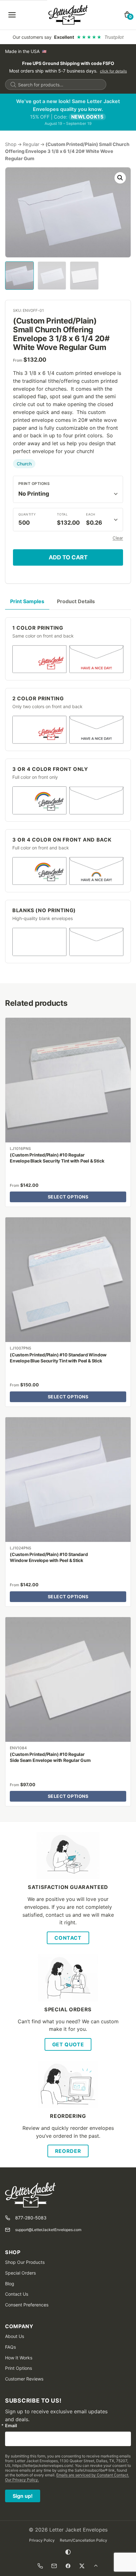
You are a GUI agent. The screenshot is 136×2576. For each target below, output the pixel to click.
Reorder (68, 2151)
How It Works (19, 2358)
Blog (10, 2284)
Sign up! (23, 2496)
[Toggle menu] (12, 15)
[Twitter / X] (82, 2566)
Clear (118, 538)
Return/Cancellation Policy (83, 2540)
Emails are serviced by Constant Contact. (93, 2475)
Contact (68, 1938)
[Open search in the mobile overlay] (56, 85)
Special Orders (20, 2273)
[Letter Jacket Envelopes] (68, 15)
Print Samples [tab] (27, 601)
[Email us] (54, 2566)
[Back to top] (96, 2566)
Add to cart (68, 557)
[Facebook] (68, 2566)
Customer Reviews (24, 2379)
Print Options (34, 484)
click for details (113, 71)
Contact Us (17, 2294)
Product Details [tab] (76, 601)
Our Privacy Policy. (22, 2480)
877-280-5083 (31, 2218)
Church (24, 464)
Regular (31, 144)
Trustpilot (114, 37)
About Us (15, 2336)
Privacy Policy (42, 2540)
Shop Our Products (25, 2262)
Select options (68, 1197)
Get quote (68, 2044)
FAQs (10, 2347)
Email (11, 2426)
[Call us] (40, 2566)
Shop (11, 144)
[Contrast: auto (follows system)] (68, 2552)
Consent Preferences (27, 2305)
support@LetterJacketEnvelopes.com (48, 2230)
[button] (120, 178)
